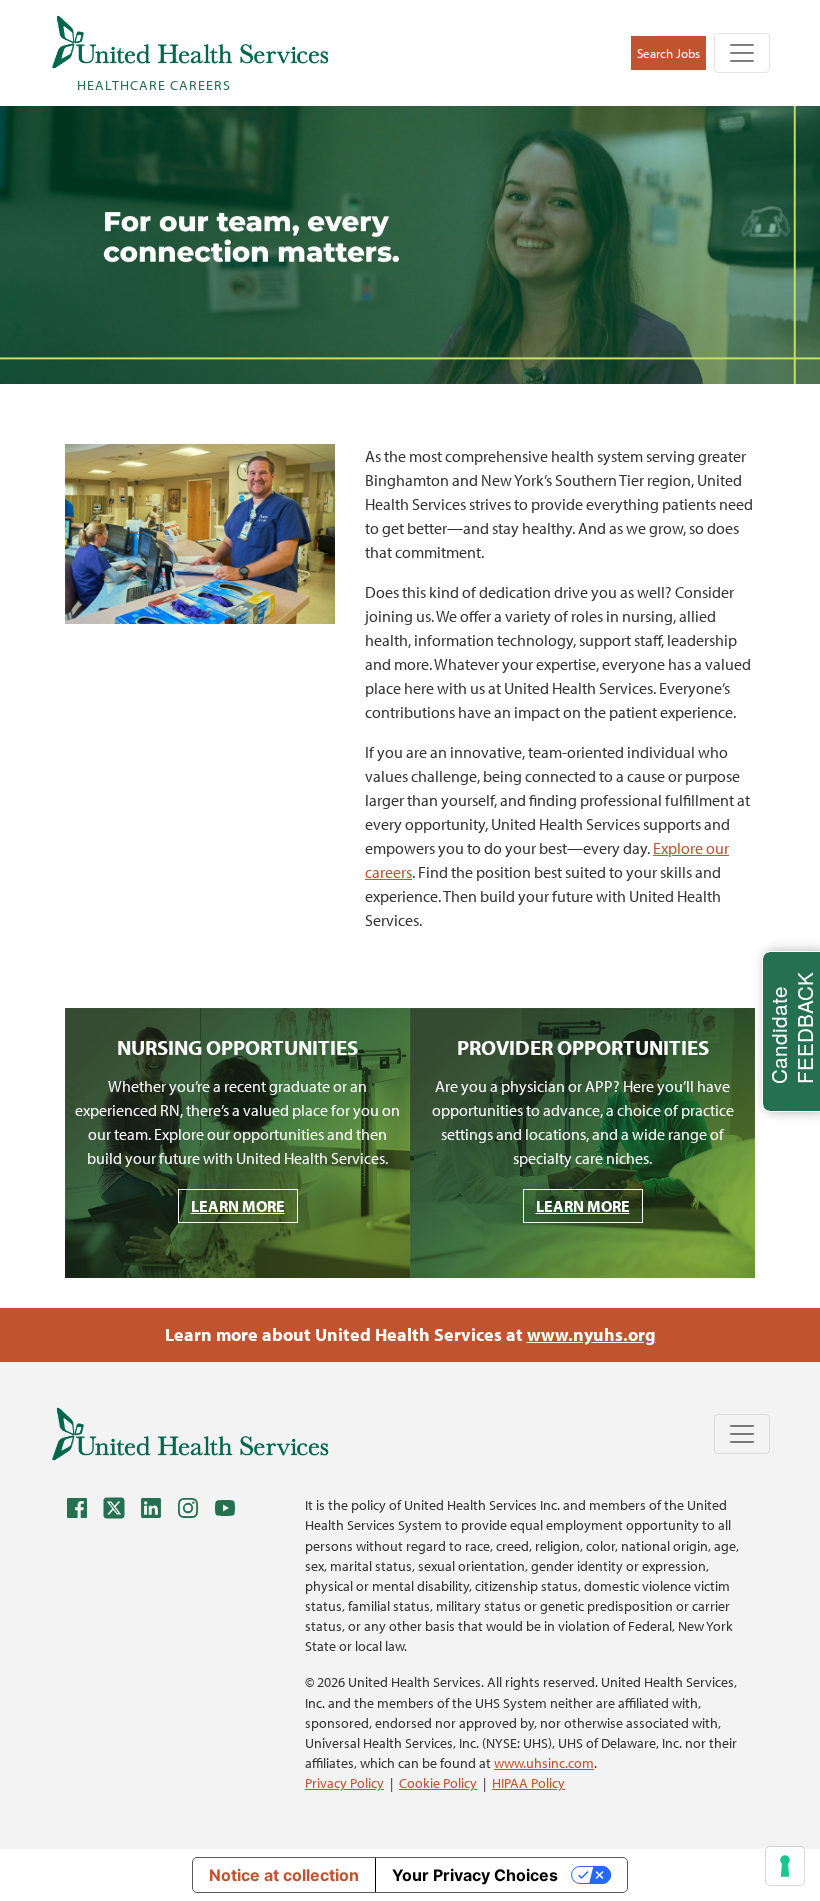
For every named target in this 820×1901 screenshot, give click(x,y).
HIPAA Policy (528, 1782)
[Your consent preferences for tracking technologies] (785, 1866)
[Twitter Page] (119, 1511)
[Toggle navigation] (742, 53)
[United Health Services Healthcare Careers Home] (190, 1433)
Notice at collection (284, 1875)
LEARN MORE (238, 1206)
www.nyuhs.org (591, 1334)
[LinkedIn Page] (156, 1511)
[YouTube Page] (230, 1511)
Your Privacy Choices (475, 1875)
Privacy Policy (344, 1782)
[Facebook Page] (82, 1511)
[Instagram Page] (193, 1511)
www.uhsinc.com (544, 1762)
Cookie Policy (438, 1782)
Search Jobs (668, 53)
